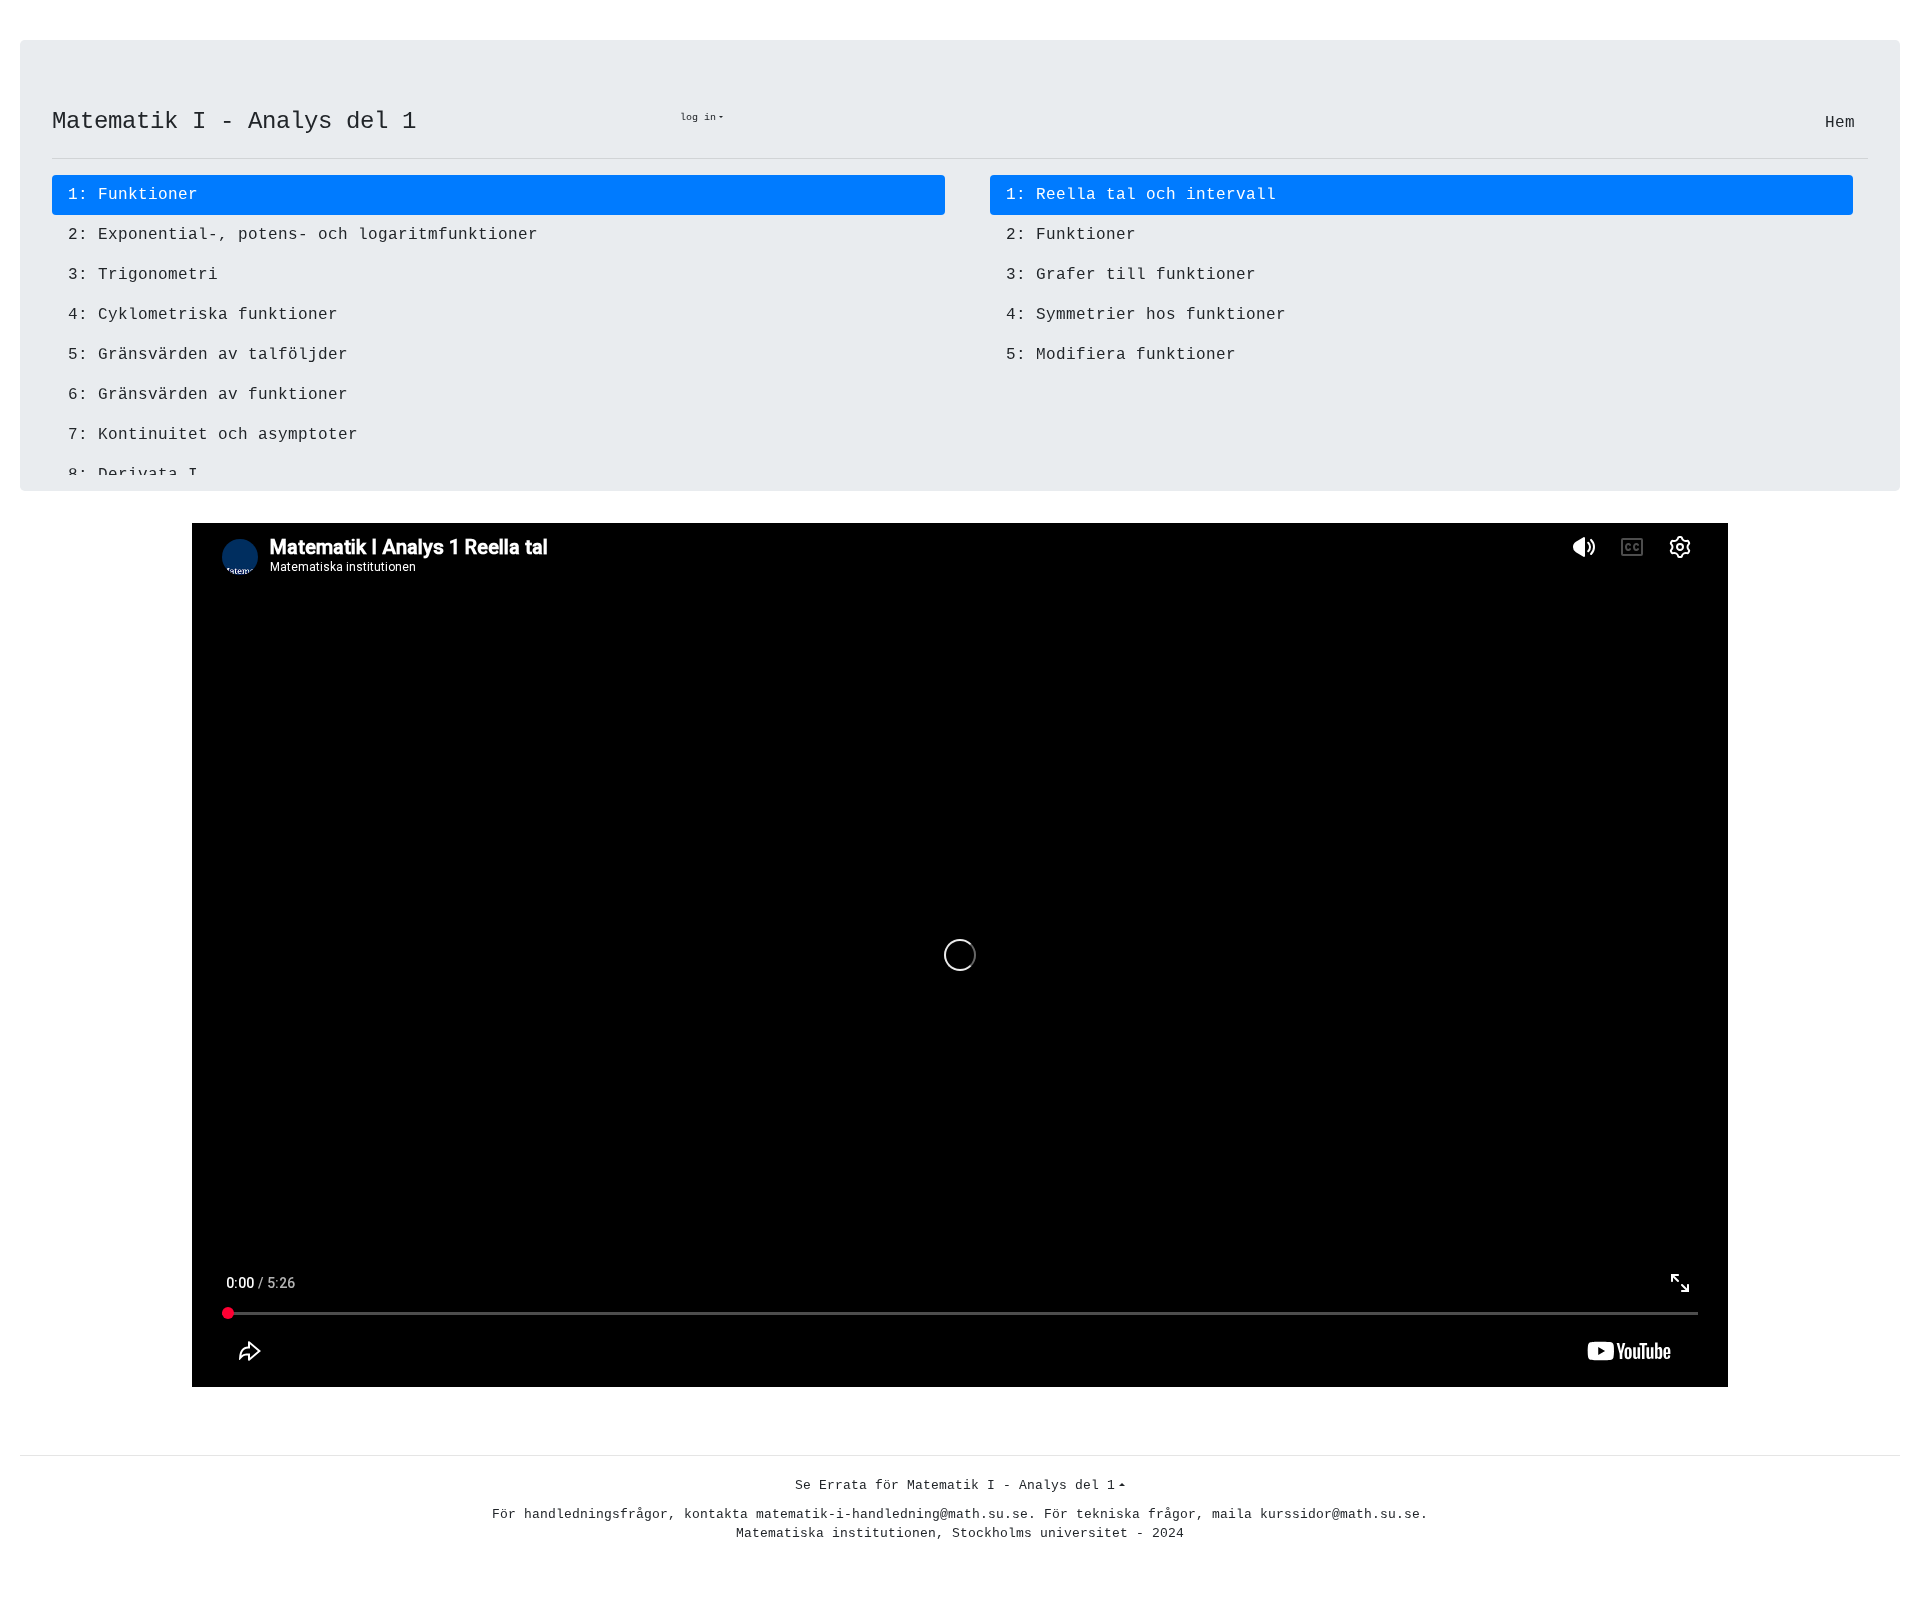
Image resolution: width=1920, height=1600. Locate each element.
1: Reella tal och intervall (1141, 195)
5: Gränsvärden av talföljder (208, 355)
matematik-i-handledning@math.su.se (892, 1514)
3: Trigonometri (143, 275)
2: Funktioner (1071, 235)
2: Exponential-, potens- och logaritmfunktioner (303, 235)
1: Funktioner (133, 195)
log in (698, 117)
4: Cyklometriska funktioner (203, 315)
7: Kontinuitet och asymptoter (213, 435)
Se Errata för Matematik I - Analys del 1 (955, 1485)
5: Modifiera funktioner (1121, 355)
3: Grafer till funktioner (1131, 275)
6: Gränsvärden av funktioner (208, 395)
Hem (1840, 123)
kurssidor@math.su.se (1340, 1514)
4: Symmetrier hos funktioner (1146, 315)
